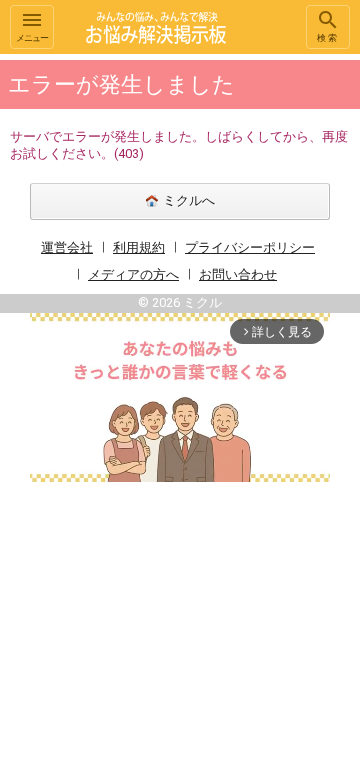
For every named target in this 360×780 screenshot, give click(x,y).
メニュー (32, 38)
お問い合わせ (238, 274)
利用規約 (139, 247)
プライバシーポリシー (250, 247)
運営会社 (67, 247)
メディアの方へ (133, 274)
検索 (328, 38)
